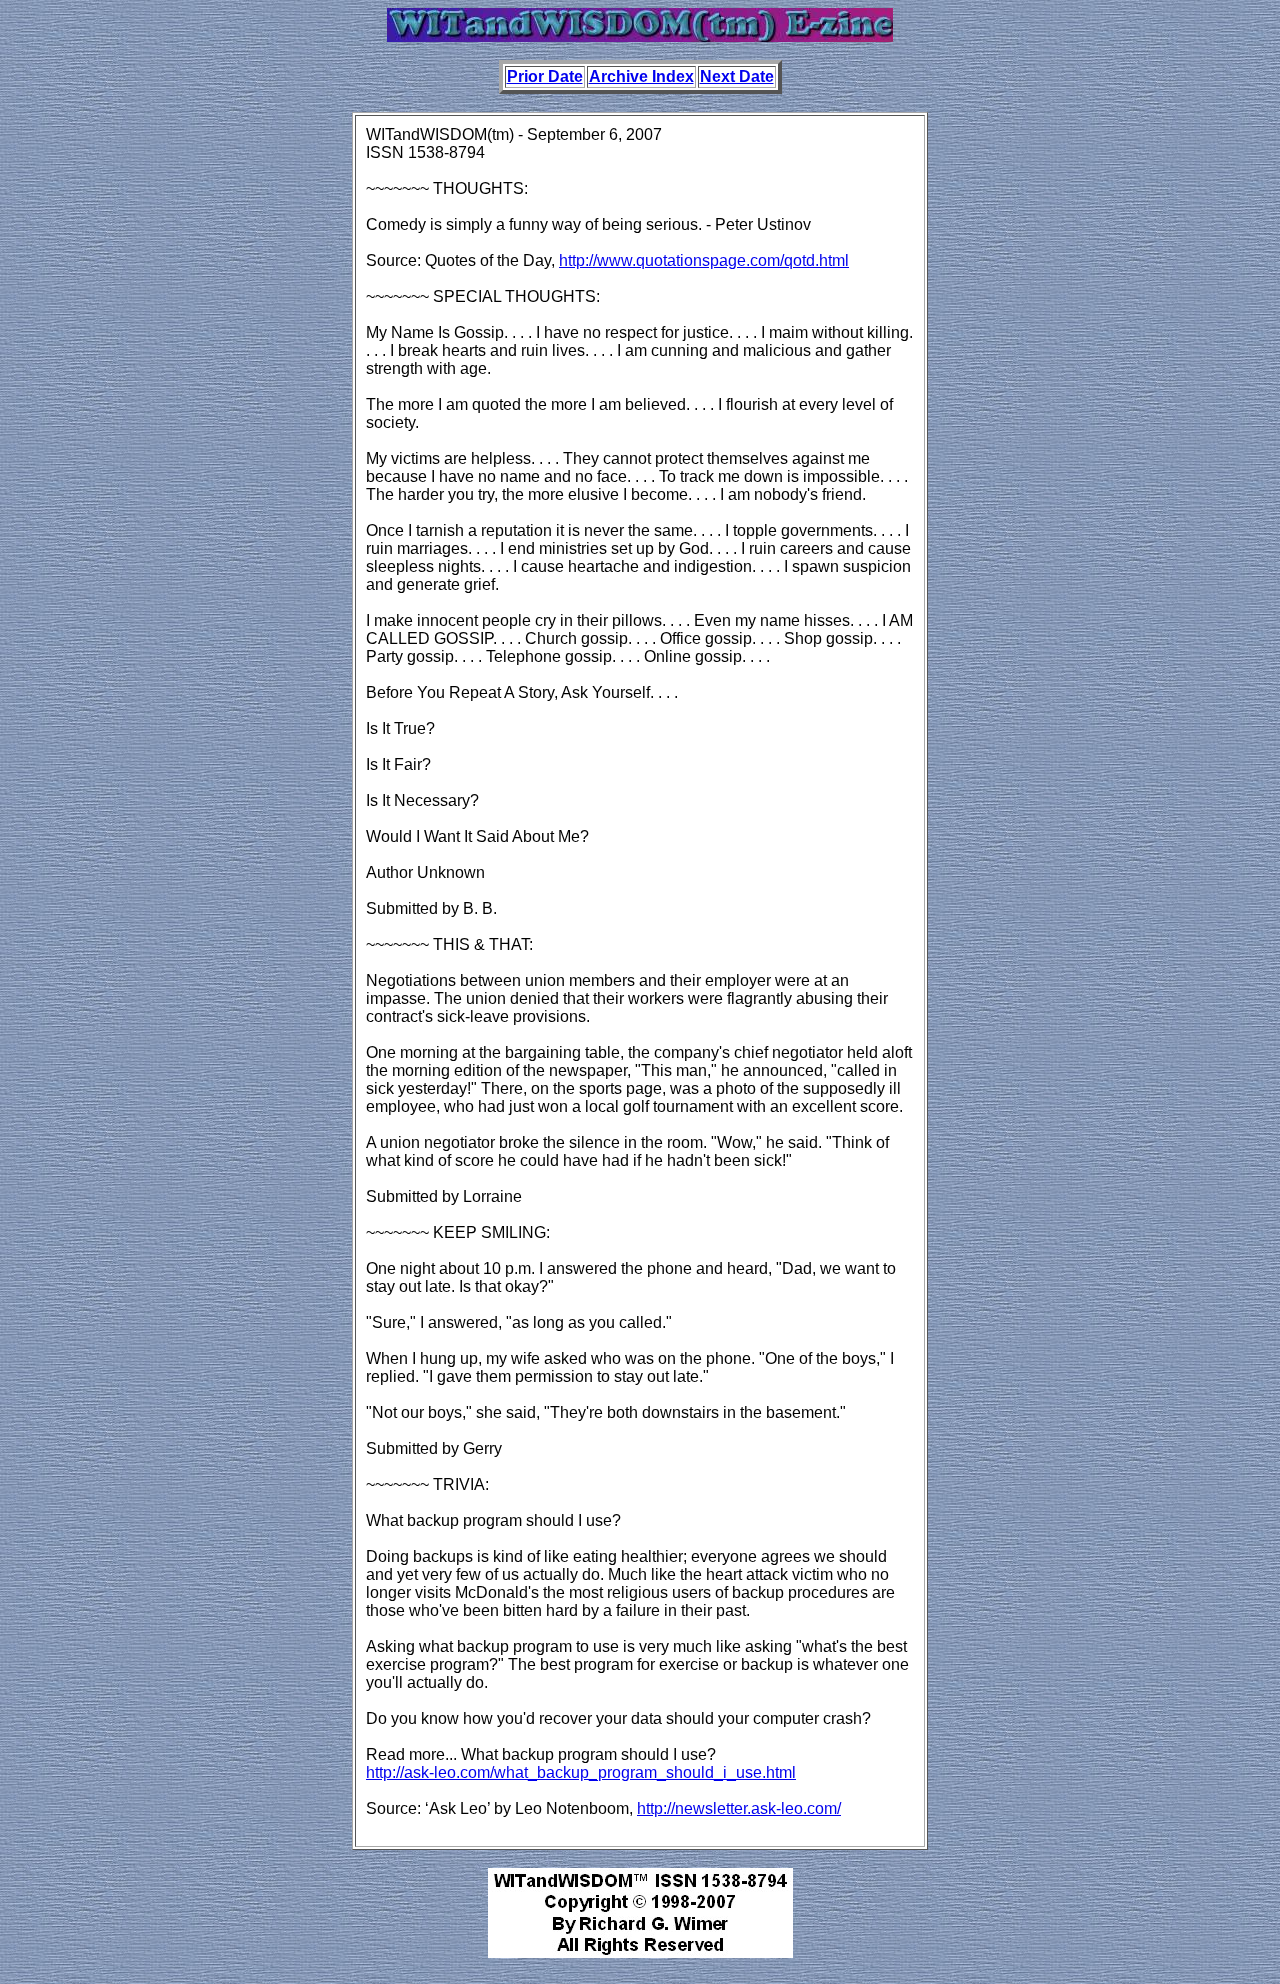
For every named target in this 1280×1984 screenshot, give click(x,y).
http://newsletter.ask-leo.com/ (739, 1808)
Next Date (737, 76)
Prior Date (545, 76)
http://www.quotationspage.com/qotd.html (704, 260)
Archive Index (641, 76)
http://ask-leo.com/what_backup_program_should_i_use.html (581, 1772)
